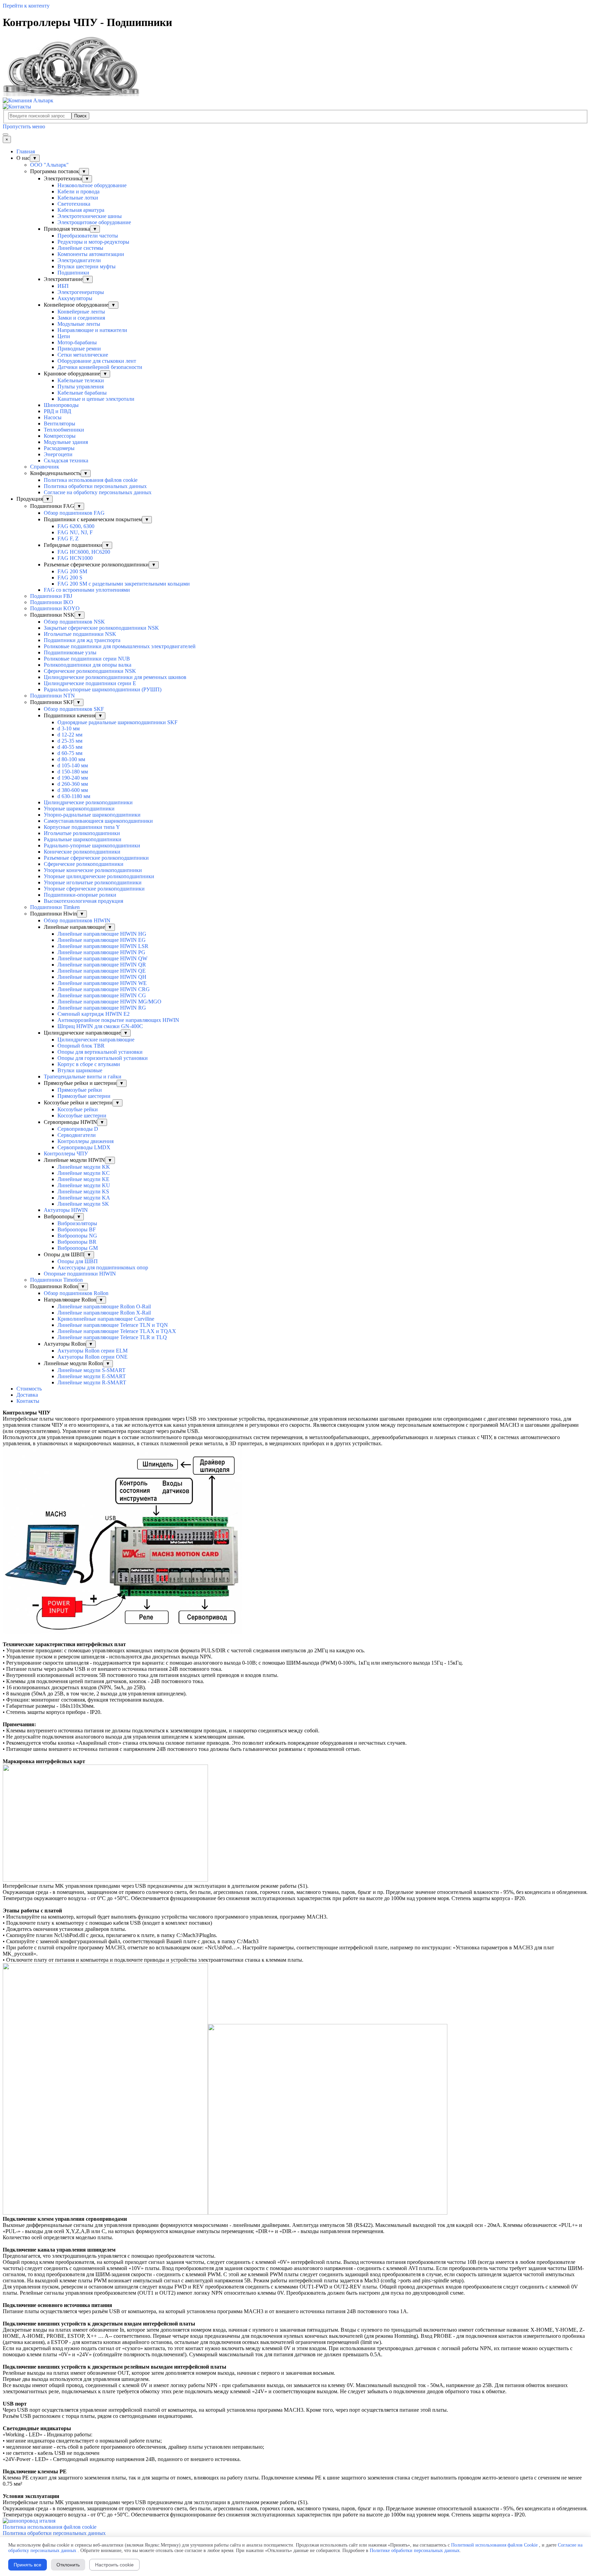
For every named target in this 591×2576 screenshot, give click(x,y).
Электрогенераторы (81, 292)
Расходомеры (59, 448)
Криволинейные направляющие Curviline (106, 1319)
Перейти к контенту (26, 6)
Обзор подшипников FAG (74, 513)
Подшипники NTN (52, 696)
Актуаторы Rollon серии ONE (93, 1357)
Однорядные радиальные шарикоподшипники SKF (117, 722)
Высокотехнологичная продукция (83, 901)
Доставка (27, 1395)
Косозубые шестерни (82, 1116)
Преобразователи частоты (88, 236)
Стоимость (29, 1389)
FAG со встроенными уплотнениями (87, 590)
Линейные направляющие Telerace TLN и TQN (113, 1325)
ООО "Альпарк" (49, 165)
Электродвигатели (79, 260)
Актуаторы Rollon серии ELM (93, 1351)
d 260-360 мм (73, 784)
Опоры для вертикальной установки (100, 1052)
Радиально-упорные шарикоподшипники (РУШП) (103, 689)
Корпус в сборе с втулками (89, 1064)
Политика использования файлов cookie (91, 480)
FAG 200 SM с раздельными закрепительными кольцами (124, 584)
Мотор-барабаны (77, 342)
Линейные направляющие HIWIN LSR (103, 946)
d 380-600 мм (73, 790)
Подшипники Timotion (56, 1280)
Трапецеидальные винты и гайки (83, 1076)
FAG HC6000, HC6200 (84, 552)
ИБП (63, 286)
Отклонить (68, 2565)
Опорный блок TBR (81, 1046)
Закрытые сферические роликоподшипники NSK (101, 628)
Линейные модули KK (84, 1167)
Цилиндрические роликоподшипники (88, 802)
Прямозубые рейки (80, 1090)
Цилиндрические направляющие (96, 1040)
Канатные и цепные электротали (96, 399)
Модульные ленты (79, 324)
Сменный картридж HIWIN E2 (94, 1014)
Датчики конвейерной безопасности (100, 367)
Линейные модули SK (83, 1204)
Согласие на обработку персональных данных (98, 492)
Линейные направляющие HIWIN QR (102, 965)
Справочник (45, 467)
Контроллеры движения (86, 1141)
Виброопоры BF (77, 1229)
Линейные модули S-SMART (91, 1370)
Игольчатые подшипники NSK (80, 634)
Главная (26, 151)
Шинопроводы (61, 405)
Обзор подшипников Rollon (76, 1293)
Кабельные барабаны (82, 393)
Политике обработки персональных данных (415, 2551)
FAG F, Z (68, 539)
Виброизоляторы (77, 1223)
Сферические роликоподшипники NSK (90, 671)
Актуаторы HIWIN (66, 1210)
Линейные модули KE (83, 1179)
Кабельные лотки (78, 198)
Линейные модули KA (84, 1198)
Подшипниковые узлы (70, 652)
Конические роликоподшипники (82, 852)
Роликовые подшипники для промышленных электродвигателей (120, 646)
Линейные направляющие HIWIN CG (102, 995)
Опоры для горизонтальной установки (103, 1058)
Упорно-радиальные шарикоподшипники (92, 815)
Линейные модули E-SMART (92, 1376)
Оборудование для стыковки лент (97, 361)
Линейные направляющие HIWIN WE (102, 983)
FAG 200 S (70, 578)
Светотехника (74, 204)
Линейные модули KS (83, 1191)
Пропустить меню (24, 126)
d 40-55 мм (70, 747)
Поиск (80, 116)
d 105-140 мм (73, 765)
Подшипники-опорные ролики (80, 895)
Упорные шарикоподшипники (79, 809)
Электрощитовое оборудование (94, 222)
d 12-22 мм (70, 735)
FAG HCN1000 (75, 558)
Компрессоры (60, 436)
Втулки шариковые (80, 1070)
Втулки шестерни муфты (87, 266)
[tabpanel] (295, 1964)
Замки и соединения (81, 318)
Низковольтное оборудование (92, 185)
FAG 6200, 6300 (76, 526)
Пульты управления (81, 387)
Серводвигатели (77, 1135)
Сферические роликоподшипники (84, 864)
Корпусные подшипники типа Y (82, 827)
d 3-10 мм (69, 728)
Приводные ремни (79, 349)
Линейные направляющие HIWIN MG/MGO (109, 1002)
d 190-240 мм (73, 778)
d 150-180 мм (73, 772)
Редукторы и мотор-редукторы (93, 242)
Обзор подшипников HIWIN (77, 920)
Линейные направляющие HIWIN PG (101, 952)
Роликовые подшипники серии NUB (87, 659)
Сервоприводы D (78, 1129)
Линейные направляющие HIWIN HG (102, 934)
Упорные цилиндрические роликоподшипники (99, 876)
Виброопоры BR (77, 1242)
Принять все (28, 2565)
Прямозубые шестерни (84, 1096)
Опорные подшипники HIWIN (80, 1274)
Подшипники (73, 273)
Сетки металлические (83, 355)
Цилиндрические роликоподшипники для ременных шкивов (115, 677)
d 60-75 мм (70, 753)
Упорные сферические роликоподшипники (94, 889)
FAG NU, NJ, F (75, 532)
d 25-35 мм (70, 741)
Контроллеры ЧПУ (66, 1154)
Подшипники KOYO (55, 608)
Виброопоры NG (77, 1236)
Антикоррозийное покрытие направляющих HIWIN (118, 1020)
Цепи (64, 336)
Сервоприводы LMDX (84, 1147)
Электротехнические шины (90, 216)
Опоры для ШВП (78, 1261)
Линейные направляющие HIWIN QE (102, 971)
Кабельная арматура (81, 210)
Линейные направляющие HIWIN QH (102, 977)
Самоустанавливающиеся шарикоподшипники (98, 821)
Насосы (53, 417)
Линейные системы (80, 248)
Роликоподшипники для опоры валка (88, 665)
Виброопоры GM (78, 1248)
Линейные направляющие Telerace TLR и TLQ (112, 1337)
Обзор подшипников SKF (74, 709)
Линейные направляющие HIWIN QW (102, 958)
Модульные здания (66, 442)
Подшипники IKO (52, 602)
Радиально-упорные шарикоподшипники (92, 845)
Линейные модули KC (84, 1173)
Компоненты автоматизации (91, 254)
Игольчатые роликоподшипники (82, 833)
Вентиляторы (60, 424)
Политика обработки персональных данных (95, 486)
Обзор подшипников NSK (74, 622)
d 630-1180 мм (74, 796)
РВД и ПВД (57, 411)
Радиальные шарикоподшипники (83, 839)
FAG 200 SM (72, 571)
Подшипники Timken (55, 907)
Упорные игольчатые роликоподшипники (93, 882)
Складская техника (66, 460)
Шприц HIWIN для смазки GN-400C (100, 1026)
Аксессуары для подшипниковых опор (103, 1267)
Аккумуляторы (75, 298)
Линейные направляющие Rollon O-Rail (104, 1306)
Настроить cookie (114, 2565)
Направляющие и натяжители (92, 330)
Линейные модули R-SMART (92, 1382)
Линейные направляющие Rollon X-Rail (104, 1313)
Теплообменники (64, 430)
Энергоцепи (58, 454)
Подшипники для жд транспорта (82, 640)
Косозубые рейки (78, 1109)
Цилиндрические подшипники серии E (90, 683)
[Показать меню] (5, 134)
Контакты (28, 1401)
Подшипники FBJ (51, 596)
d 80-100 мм (71, 759)
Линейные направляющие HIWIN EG (102, 940)
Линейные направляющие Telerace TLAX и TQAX (117, 1331)
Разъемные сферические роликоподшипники (96, 858)
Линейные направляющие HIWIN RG (102, 1008)
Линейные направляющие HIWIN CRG (104, 989)
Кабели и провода (78, 191)
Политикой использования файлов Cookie (494, 2545)
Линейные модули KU (84, 1185)
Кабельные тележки (81, 380)
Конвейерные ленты (81, 312)
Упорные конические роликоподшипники (93, 870)
